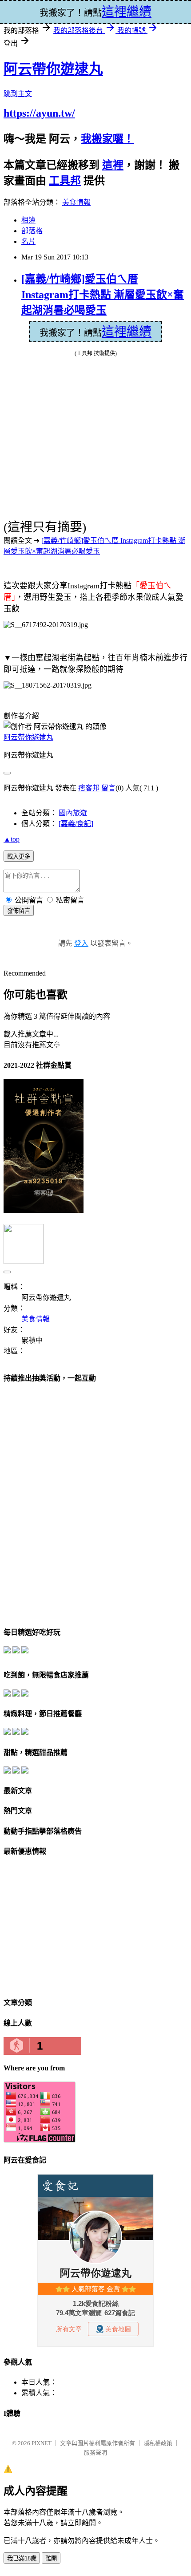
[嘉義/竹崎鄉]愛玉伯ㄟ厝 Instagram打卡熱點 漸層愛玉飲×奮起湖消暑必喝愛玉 (103, 295)
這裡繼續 (127, 332)
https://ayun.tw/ (39, 113)
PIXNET (42, 2443)
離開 (51, 2558)
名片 (28, 241)
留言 (108, 788)
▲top (12, 839)
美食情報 (76, 202)
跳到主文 (18, 94)
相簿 (28, 220)
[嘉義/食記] (76, 824)
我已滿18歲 (22, 2558)
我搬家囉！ (107, 139)
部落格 (32, 231)
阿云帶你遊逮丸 (53, 69)
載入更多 (19, 857)
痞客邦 (89, 788)
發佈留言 (19, 911)
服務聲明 (95, 2452)
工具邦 (65, 181)
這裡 (113, 165)
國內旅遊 (73, 813)
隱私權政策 (158, 2443)
